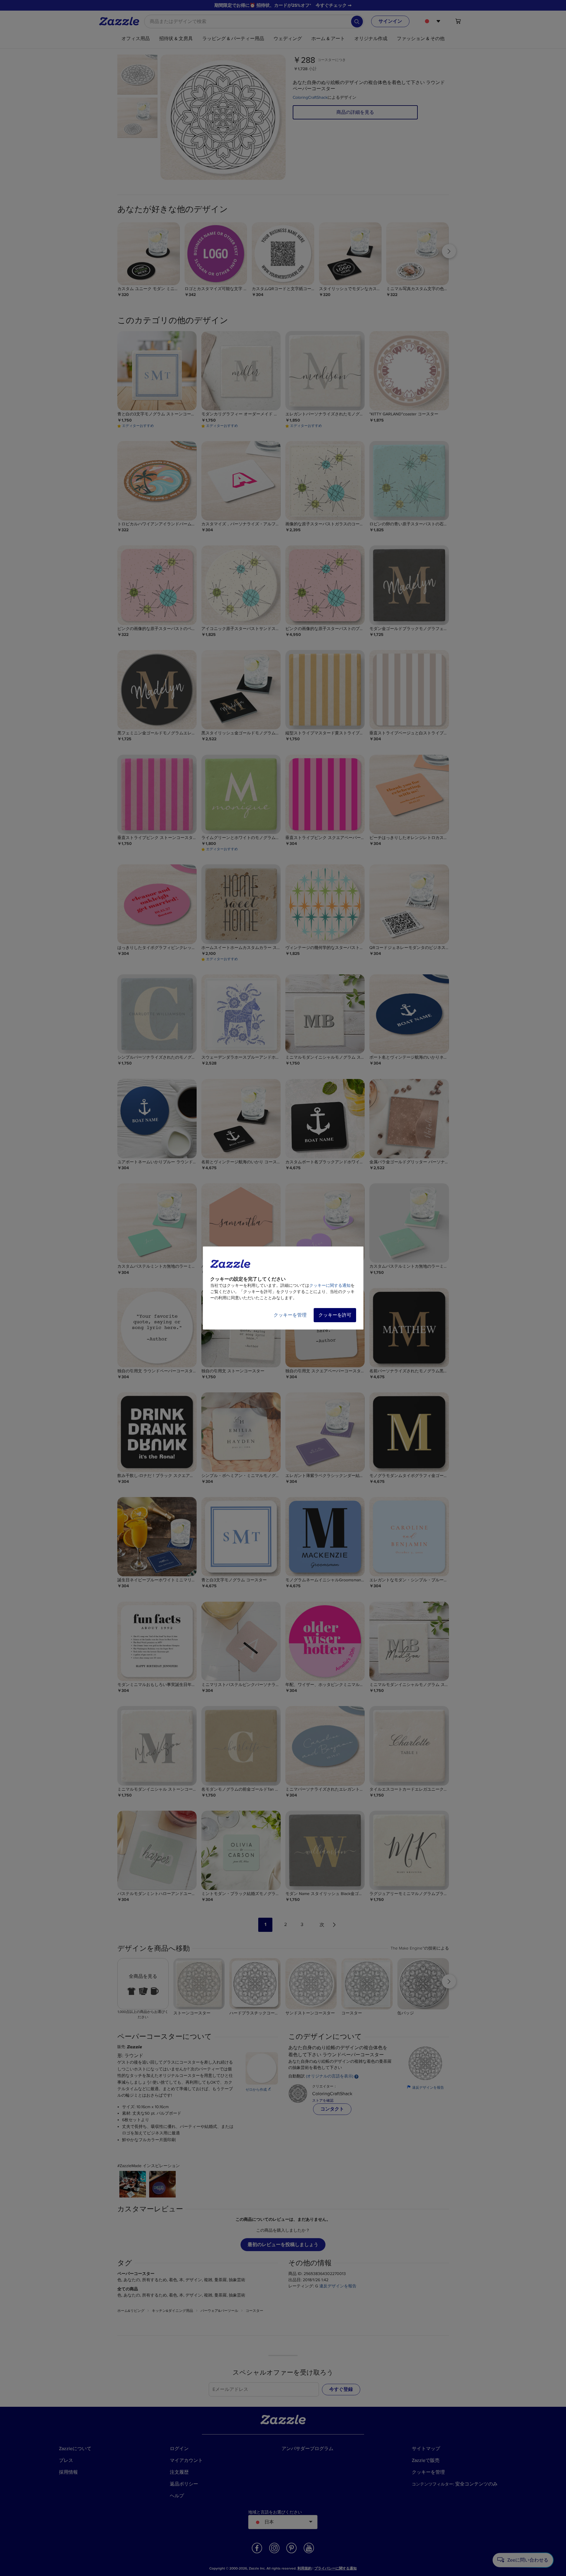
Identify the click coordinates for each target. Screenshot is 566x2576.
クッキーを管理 (290, 1315)
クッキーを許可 (335, 1315)
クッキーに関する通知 (330, 1285)
